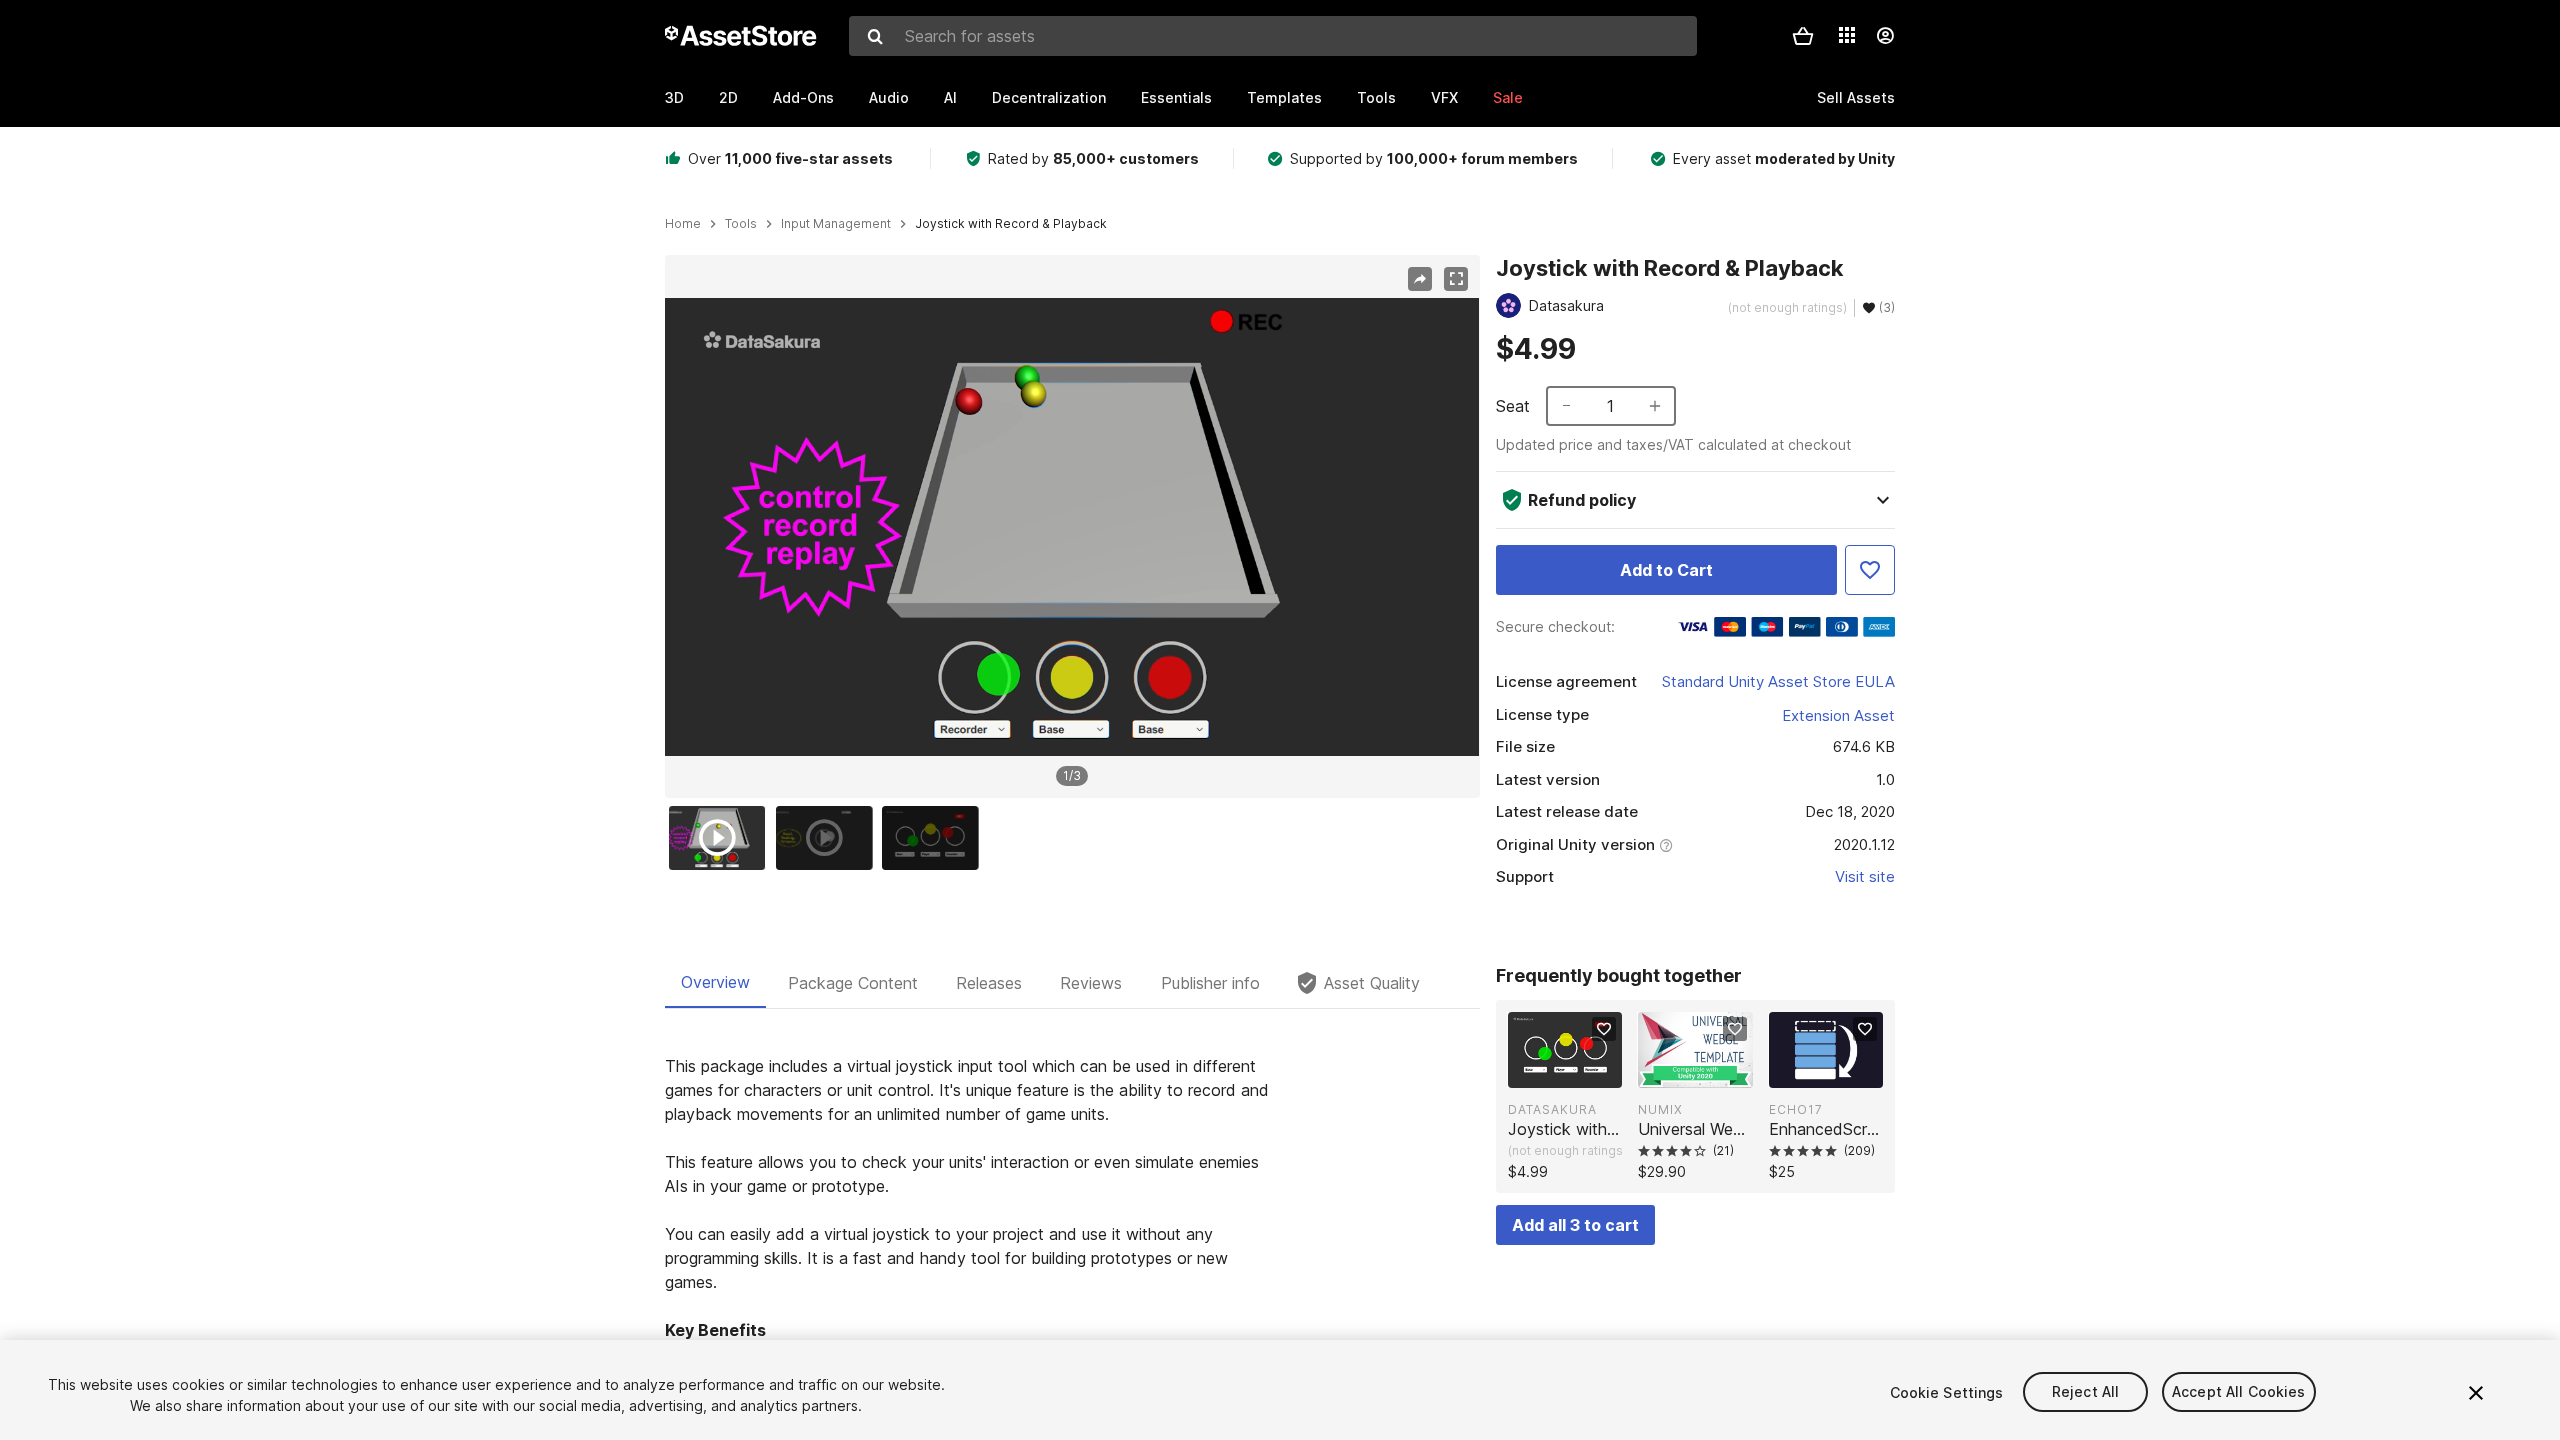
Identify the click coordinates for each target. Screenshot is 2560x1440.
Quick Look (1575, 1071)
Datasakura (1552, 1109)
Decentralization (1049, 97)
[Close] (2476, 1393)
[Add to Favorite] (1870, 570)
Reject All (2085, 1392)
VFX (1444, 97)
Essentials (1176, 97)
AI (950, 97)
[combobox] (1273, 36)
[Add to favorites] (1604, 1029)
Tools (1376, 97)
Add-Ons (803, 97)
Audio (889, 97)
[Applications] (1847, 35)
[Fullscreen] (1456, 279)
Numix (1660, 1109)
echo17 (1796, 1109)
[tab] (715, 983)
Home (683, 224)
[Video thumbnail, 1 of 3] (722, 838)
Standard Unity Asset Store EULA (1778, 681)
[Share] (1420, 279)
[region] (1072, 527)
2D (728, 97)
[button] (1803, 36)
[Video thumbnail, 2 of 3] (829, 838)
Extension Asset (1838, 715)
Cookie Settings (1947, 1392)
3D (674, 97)
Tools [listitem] (741, 224)
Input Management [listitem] (836, 224)
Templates (1284, 97)
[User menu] (1885, 36)
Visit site (1865, 876)
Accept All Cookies (2239, 1392)
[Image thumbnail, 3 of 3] (935, 838)
